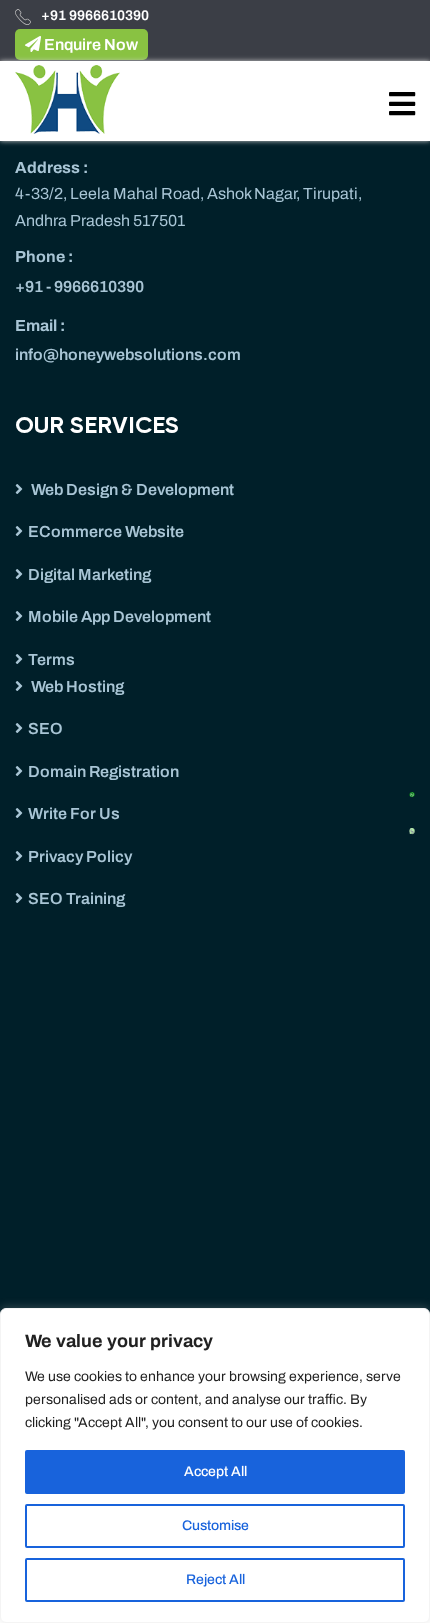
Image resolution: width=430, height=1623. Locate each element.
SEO (45, 728)
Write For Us (74, 813)
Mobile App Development (119, 616)
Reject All (215, 1579)
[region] (215, 1465)
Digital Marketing (89, 574)
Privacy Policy (80, 856)
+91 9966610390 (95, 15)
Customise (215, 1525)
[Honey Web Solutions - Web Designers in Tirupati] (67, 98)
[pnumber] (418, 825)
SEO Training (76, 898)
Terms (51, 659)
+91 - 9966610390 (79, 286)
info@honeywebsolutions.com (128, 354)
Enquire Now (89, 44)
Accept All (215, 1471)
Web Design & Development (131, 489)
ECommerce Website (106, 531)
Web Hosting (76, 686)
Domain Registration (103, 771)
